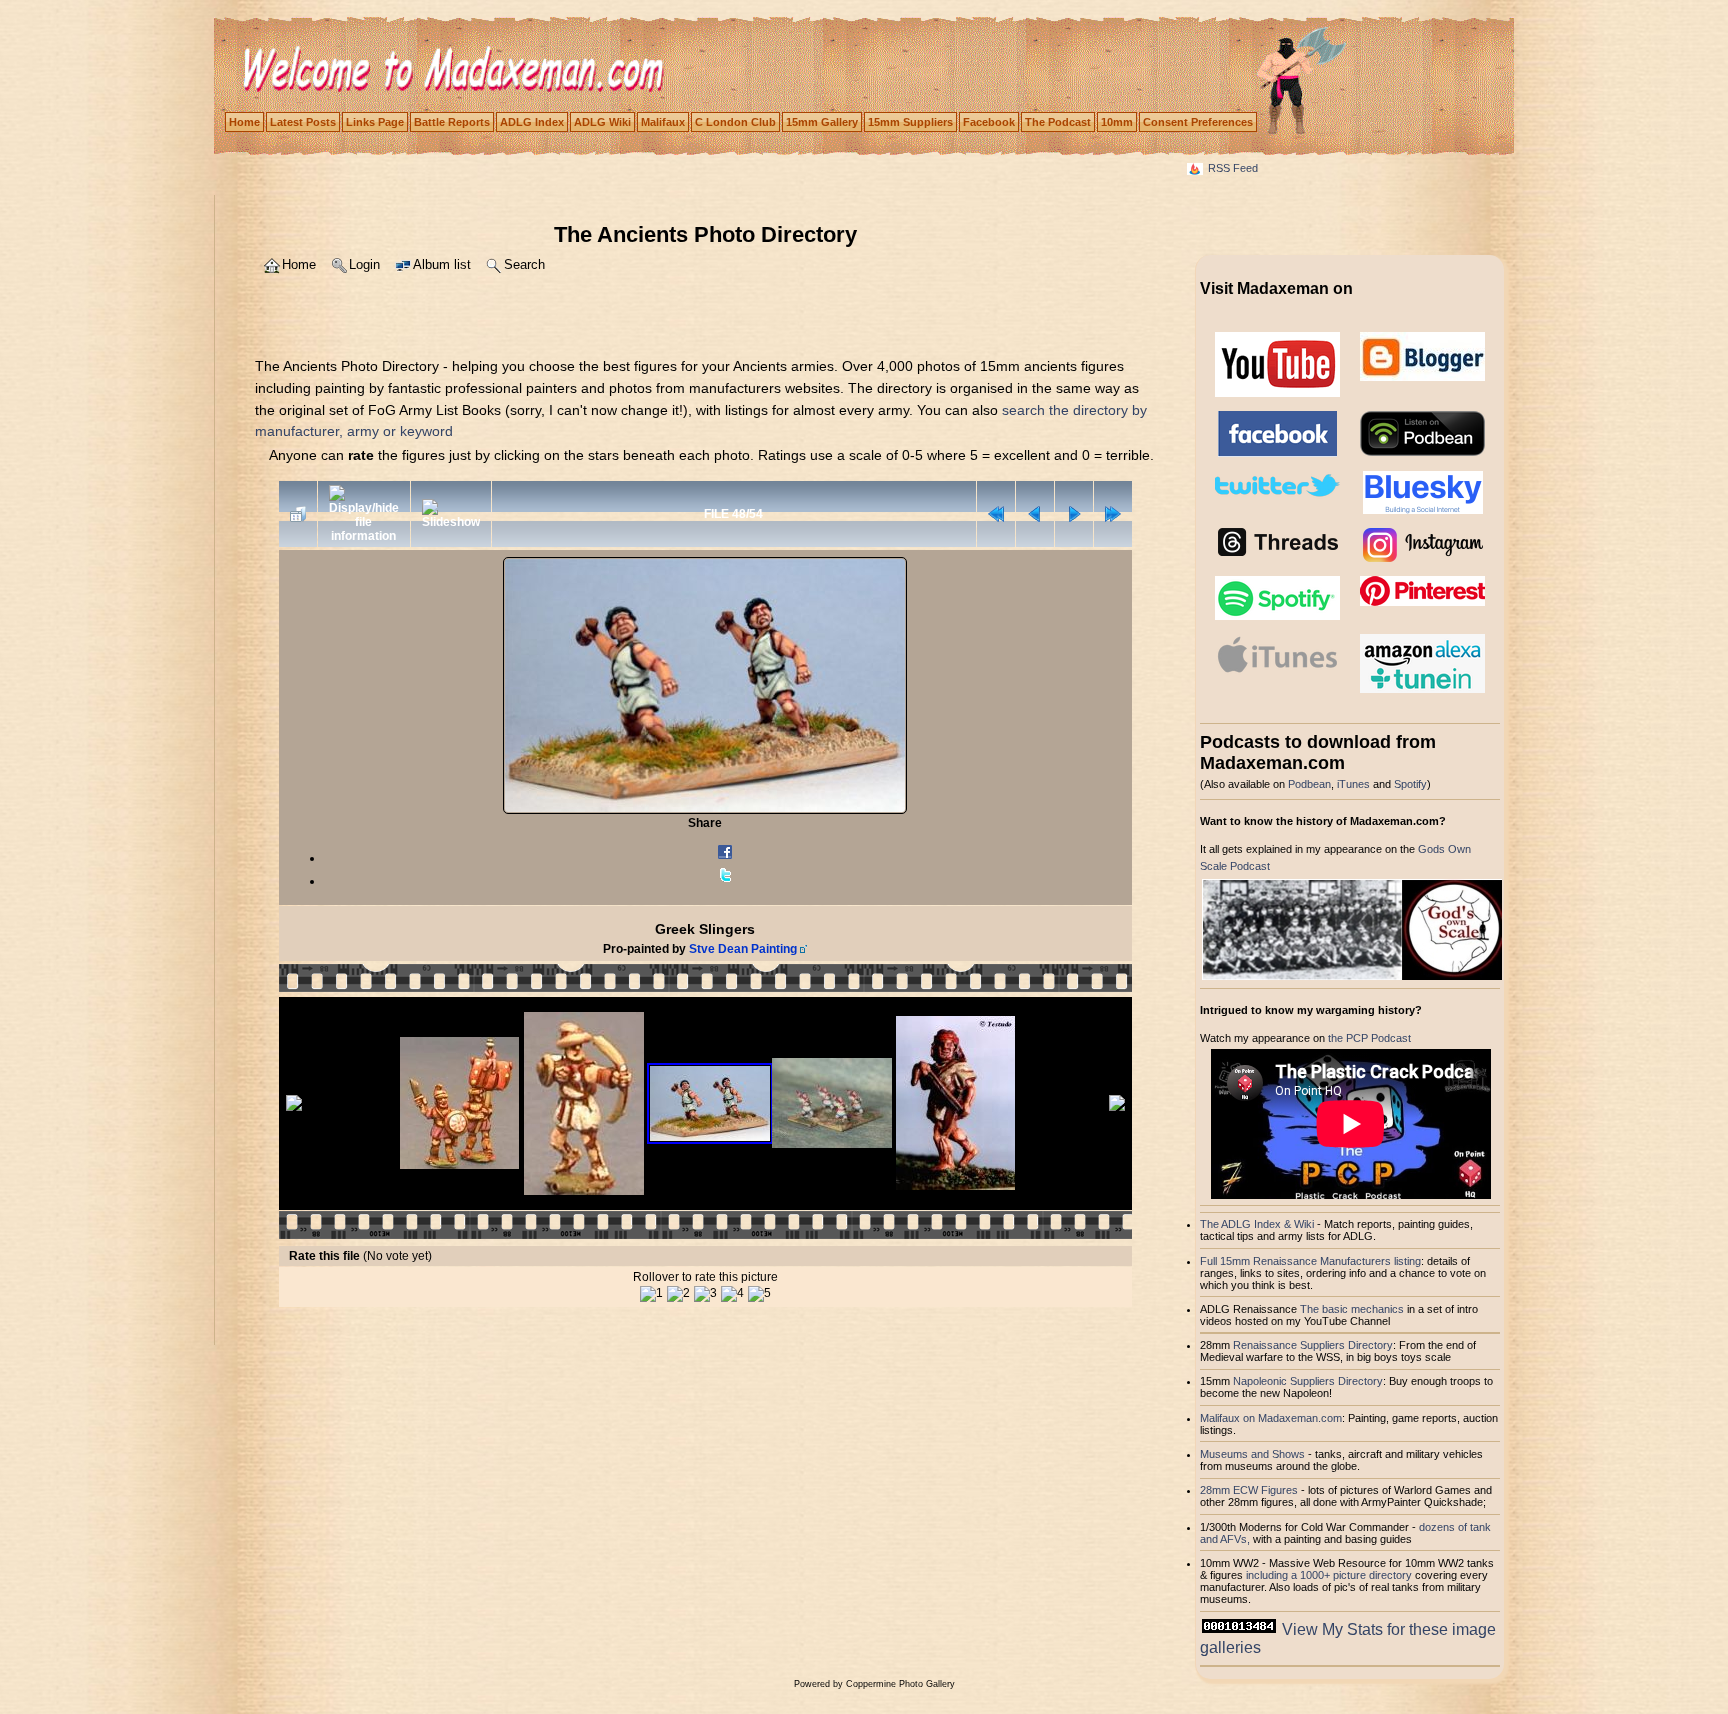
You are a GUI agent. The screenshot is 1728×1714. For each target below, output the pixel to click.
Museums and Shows (1252, 1454)
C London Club (735, 122)
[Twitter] (725, 881)
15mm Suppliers (910, 122)
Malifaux (663, 122)
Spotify (1410, 784)
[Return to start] (996, 514)
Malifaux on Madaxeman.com (1271, 1418)
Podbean (1309, 784)
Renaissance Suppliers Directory (1313, 1345)
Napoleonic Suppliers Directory (1308, 1381)
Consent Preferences (1198, 122)
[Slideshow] (451, 514)
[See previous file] (1035, 514)
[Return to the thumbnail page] (298, 514)
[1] (651, 1294)
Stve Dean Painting (743, 949)
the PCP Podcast (1369, 1038)
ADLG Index (532, 122)
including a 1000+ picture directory (1329, 1575)
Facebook (989, 122)
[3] (705, 1294)
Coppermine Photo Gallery (900, 1684)
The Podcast (1058, 122)
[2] (678, 1294)
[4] (732, 1294)
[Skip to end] (1113, 514)
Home (244, 122)
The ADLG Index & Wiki (1257, 1224)
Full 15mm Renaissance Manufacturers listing (1310, 1261)
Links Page (375, 122)
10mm (1117, 122)
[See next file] (1074, 514)
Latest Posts (303, 122)
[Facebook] (725, 858)
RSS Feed (1233, 168)
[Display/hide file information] (364, 514)
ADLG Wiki (602, 122)
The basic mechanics (1353, 1309)
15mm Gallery (822, 122)
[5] (759, 1294)
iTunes (1353, 784)
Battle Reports (452, 122)
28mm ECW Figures (1249, 1490)
